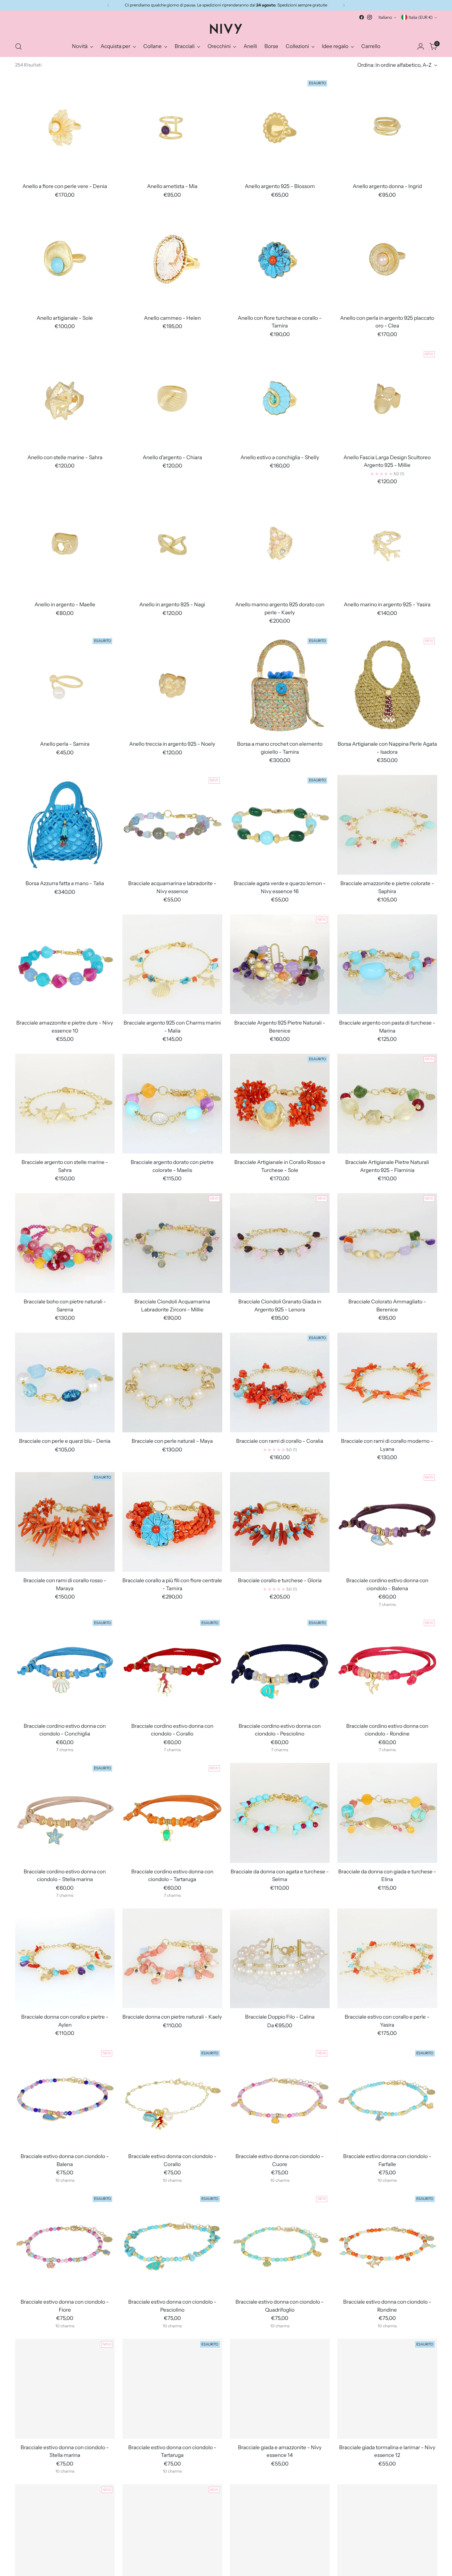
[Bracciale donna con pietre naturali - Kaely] (172, 1958)
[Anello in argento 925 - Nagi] (172, 546)
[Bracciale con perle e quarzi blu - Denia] (65, 1383)
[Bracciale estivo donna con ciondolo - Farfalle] (387, 2098)
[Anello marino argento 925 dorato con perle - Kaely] (280, 546)
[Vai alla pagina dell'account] (421, 46)
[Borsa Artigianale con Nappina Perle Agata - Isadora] (387, 686)
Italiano (385, 17)
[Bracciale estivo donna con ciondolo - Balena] (65, 2098)
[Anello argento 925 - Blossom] (280, 128)
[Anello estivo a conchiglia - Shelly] (280, 399)
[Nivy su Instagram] (370, 17)
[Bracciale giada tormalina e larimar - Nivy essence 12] (387, 2389)
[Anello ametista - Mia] (172, 128)
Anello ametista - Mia (172, 186)
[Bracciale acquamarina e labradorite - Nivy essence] (172, 825)
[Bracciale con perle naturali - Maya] (172, 1383)
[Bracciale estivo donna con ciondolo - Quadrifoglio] (280, 2243)
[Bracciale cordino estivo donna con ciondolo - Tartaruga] (172, 1813)
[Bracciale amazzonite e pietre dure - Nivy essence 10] (65, 964)
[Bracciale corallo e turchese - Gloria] (280, 1522)
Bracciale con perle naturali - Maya (172, 1441)
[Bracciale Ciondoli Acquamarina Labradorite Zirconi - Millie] (172, 1243)
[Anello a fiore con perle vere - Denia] (65, 128)
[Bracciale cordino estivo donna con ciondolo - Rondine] (387, 1667)
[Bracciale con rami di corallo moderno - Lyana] (387, 1383)
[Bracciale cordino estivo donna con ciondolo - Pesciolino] (280, 1667)
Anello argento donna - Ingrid (387, 186)
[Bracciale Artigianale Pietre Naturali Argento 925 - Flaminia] (387, 1104)
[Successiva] (344, 5)
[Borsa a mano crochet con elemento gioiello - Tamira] (280, 686)
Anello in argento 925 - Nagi (172, 604)
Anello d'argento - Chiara (172, 457)
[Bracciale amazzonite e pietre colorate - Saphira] (387, 825)
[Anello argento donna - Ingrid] (387, 128)
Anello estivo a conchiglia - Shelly (280, 457)
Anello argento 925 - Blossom (280, 186)
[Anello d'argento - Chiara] (172, 399)
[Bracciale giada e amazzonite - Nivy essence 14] (280, 2389)
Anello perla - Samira (65, 744)
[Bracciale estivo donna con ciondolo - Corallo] (172, 2098)
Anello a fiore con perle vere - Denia (65, 186)
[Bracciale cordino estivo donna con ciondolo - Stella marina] (65, 1813)
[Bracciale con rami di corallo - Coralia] (280, 1383)
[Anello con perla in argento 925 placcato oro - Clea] (387, 259)
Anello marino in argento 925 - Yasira (387, 604)
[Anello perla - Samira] (65, 686)
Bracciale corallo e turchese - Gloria (280, 1580)
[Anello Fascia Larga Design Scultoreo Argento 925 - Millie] (387, 399)
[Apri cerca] (18, 46)
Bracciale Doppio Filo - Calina (280, 2017)
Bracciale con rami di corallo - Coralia (280, 1441)
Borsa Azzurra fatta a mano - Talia (65, 883)
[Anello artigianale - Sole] (65, 259)
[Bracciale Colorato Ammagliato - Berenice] (387, 1243)
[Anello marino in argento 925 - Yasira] (387, 546)
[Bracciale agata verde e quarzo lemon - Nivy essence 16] (280, 825)
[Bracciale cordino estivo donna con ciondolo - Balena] (387, 1522)
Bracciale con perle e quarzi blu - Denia (65, 1441)
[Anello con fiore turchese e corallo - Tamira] (280, 259)
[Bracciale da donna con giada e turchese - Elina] (387, 1813)
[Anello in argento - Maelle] (65, 546)
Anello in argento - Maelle (65, 604)
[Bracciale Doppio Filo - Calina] (280, 1958)
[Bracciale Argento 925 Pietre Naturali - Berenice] (280, 964)
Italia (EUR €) (421, 17)
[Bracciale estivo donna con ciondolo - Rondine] (387, 2243)
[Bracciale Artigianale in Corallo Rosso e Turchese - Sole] (280, 1104)
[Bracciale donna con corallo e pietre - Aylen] (65, 1958)
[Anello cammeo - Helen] (172, 259)
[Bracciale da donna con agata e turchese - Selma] (280, 1813)
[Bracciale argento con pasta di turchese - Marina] (387, 964)
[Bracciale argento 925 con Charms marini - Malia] (172, 964)
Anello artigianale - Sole (65, 318)
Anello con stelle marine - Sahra (65, 457)
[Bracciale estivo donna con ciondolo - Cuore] (280, 2098)
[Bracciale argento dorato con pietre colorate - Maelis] (172, 1104)
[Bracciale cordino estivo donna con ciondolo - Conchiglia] (65, 1667)
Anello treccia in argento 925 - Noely (172, 744)
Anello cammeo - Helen (172, 318)
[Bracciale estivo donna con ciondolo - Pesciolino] (172, 2243)
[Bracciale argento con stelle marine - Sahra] (65, 1104)
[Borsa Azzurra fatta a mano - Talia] (65, 825)
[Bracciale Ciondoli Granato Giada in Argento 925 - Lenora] (280, 1243)
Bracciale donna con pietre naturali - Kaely (172, 2017)
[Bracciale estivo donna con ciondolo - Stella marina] (65, 2389)
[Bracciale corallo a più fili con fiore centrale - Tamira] (172, 1522)
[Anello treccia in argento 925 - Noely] (172, 686)
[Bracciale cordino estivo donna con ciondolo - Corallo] (172, 1667)
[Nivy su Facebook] (362, 17)
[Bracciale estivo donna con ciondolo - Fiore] (65, 2243)
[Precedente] (108, 5)
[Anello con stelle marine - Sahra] (65, 399)
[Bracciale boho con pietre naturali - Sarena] (65, 1243)
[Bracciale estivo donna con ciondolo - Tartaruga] (172, 2389)
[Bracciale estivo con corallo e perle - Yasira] (387, 1958)
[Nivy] (226, 29)
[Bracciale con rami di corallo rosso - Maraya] (65, 1522)
